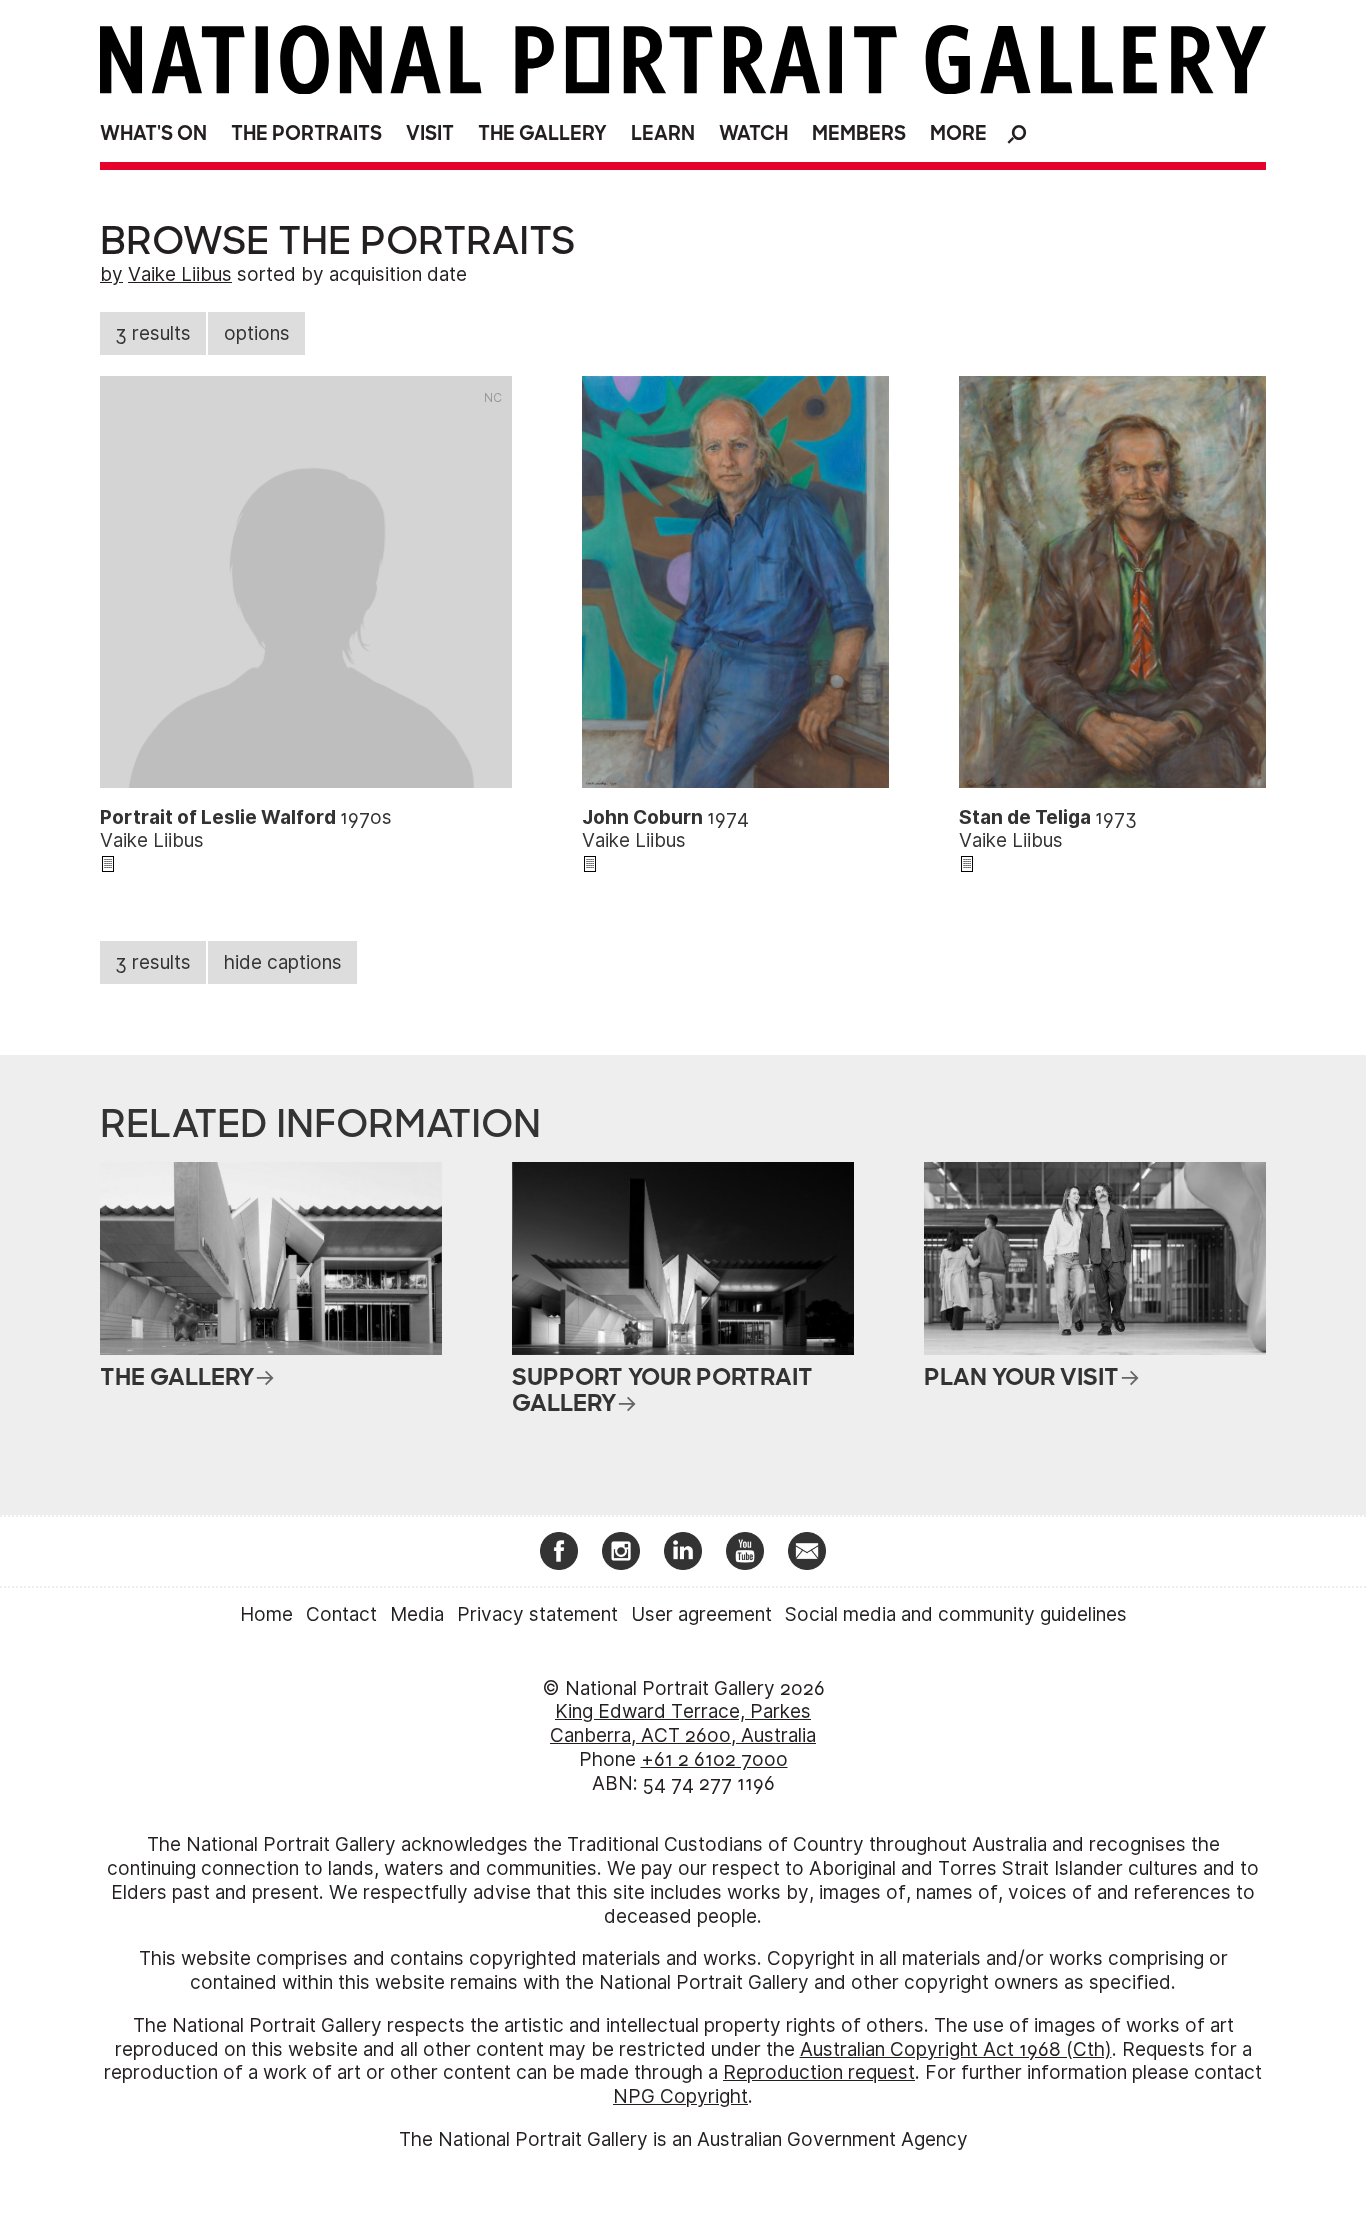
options (257, 333)
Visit (430, 133)
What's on (153, 133)
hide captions (283, 962)
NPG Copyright (680, 2096)
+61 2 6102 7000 (714, 1759)
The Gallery (542, 133)
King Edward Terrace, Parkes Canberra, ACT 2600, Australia (683, 1723)
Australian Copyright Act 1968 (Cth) (956, 2049)
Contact (341, 1614)
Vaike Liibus (180, 274)
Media (417, 1614)
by (111, 274)
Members (859, 133)
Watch (753, 133)
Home (266, 1614)
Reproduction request (819, 2072)
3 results (153, 333)
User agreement (701, 1614)
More (958, 133)
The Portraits (306, 133)
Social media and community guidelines (956, 1614)
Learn (663, 133)
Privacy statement (537, 1614)
